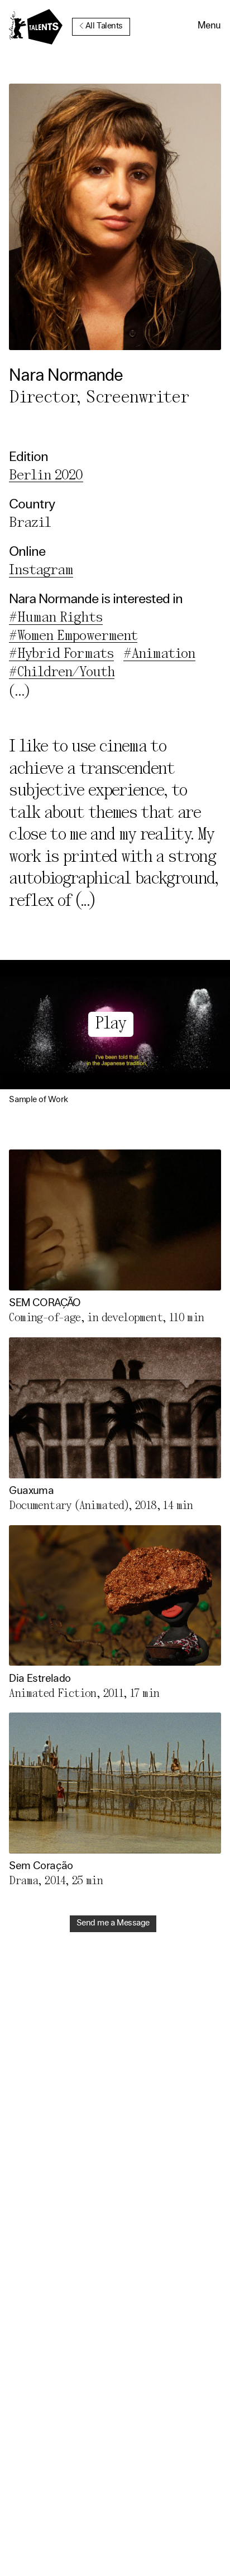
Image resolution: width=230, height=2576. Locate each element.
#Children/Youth (62, 673)
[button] (209, 27)
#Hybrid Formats (61, 654)
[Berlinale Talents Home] (36, 27)
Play (111, 1024)
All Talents (104, 26)
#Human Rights (56, 618)
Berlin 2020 (46, 476)
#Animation (159, 654)
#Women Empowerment (73, 636)
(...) (85, 902)
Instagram (41, 571)
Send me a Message (113, 1923)
